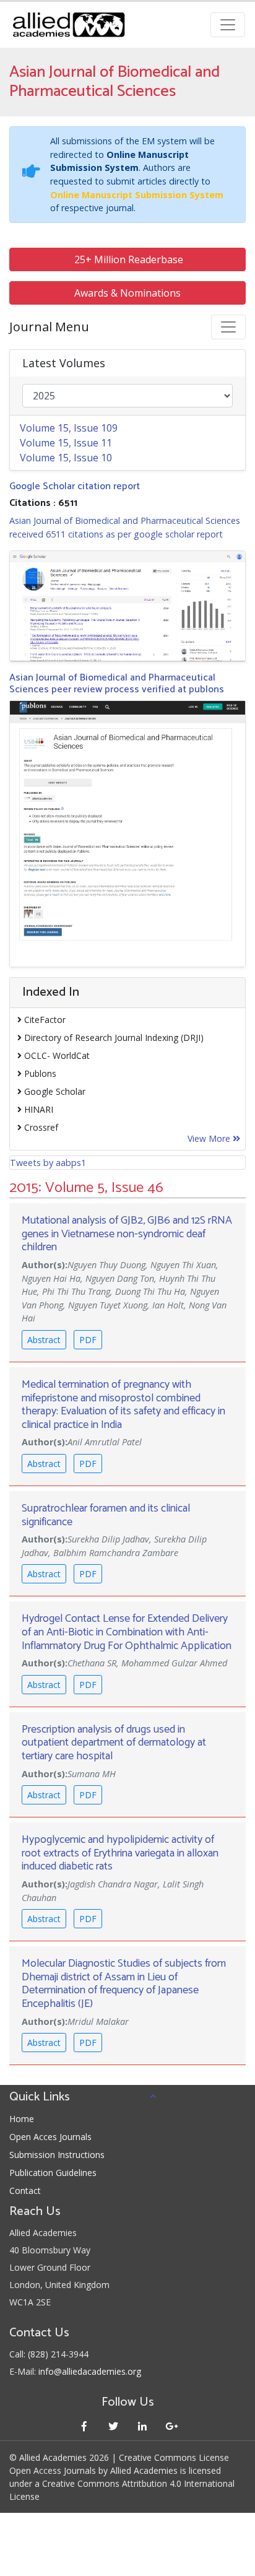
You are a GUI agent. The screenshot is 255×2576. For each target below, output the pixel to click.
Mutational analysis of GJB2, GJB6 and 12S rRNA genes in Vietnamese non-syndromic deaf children (127, 1234)
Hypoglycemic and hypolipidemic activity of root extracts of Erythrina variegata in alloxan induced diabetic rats (120, 1853)
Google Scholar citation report (75, 486)
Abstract (44, 1340)
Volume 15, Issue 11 (66, 443)
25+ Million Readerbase (127, 259)
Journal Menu (49, 327)
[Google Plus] (171, 2426)
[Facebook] (84, 2426)
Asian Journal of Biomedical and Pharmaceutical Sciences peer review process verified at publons (117, 684)
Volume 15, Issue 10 (66, 458)
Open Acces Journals (50, 2137)
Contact (25, 2191)
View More (210, 1138)
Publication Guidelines (53, 2173)
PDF (88, 1340)
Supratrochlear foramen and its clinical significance (106, 1515)
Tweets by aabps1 (48, 1163)
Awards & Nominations (127, 293)
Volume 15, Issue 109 (69, 428)
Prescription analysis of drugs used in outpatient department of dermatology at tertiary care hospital (114, 1743)
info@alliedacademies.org (90, 2371)
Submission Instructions (57, 2155)
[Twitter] (113, 2426)
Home (22, 2119)
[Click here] (127, 606)
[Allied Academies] (69, 25)
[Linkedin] (142, 2426)
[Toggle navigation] (228, 25)
